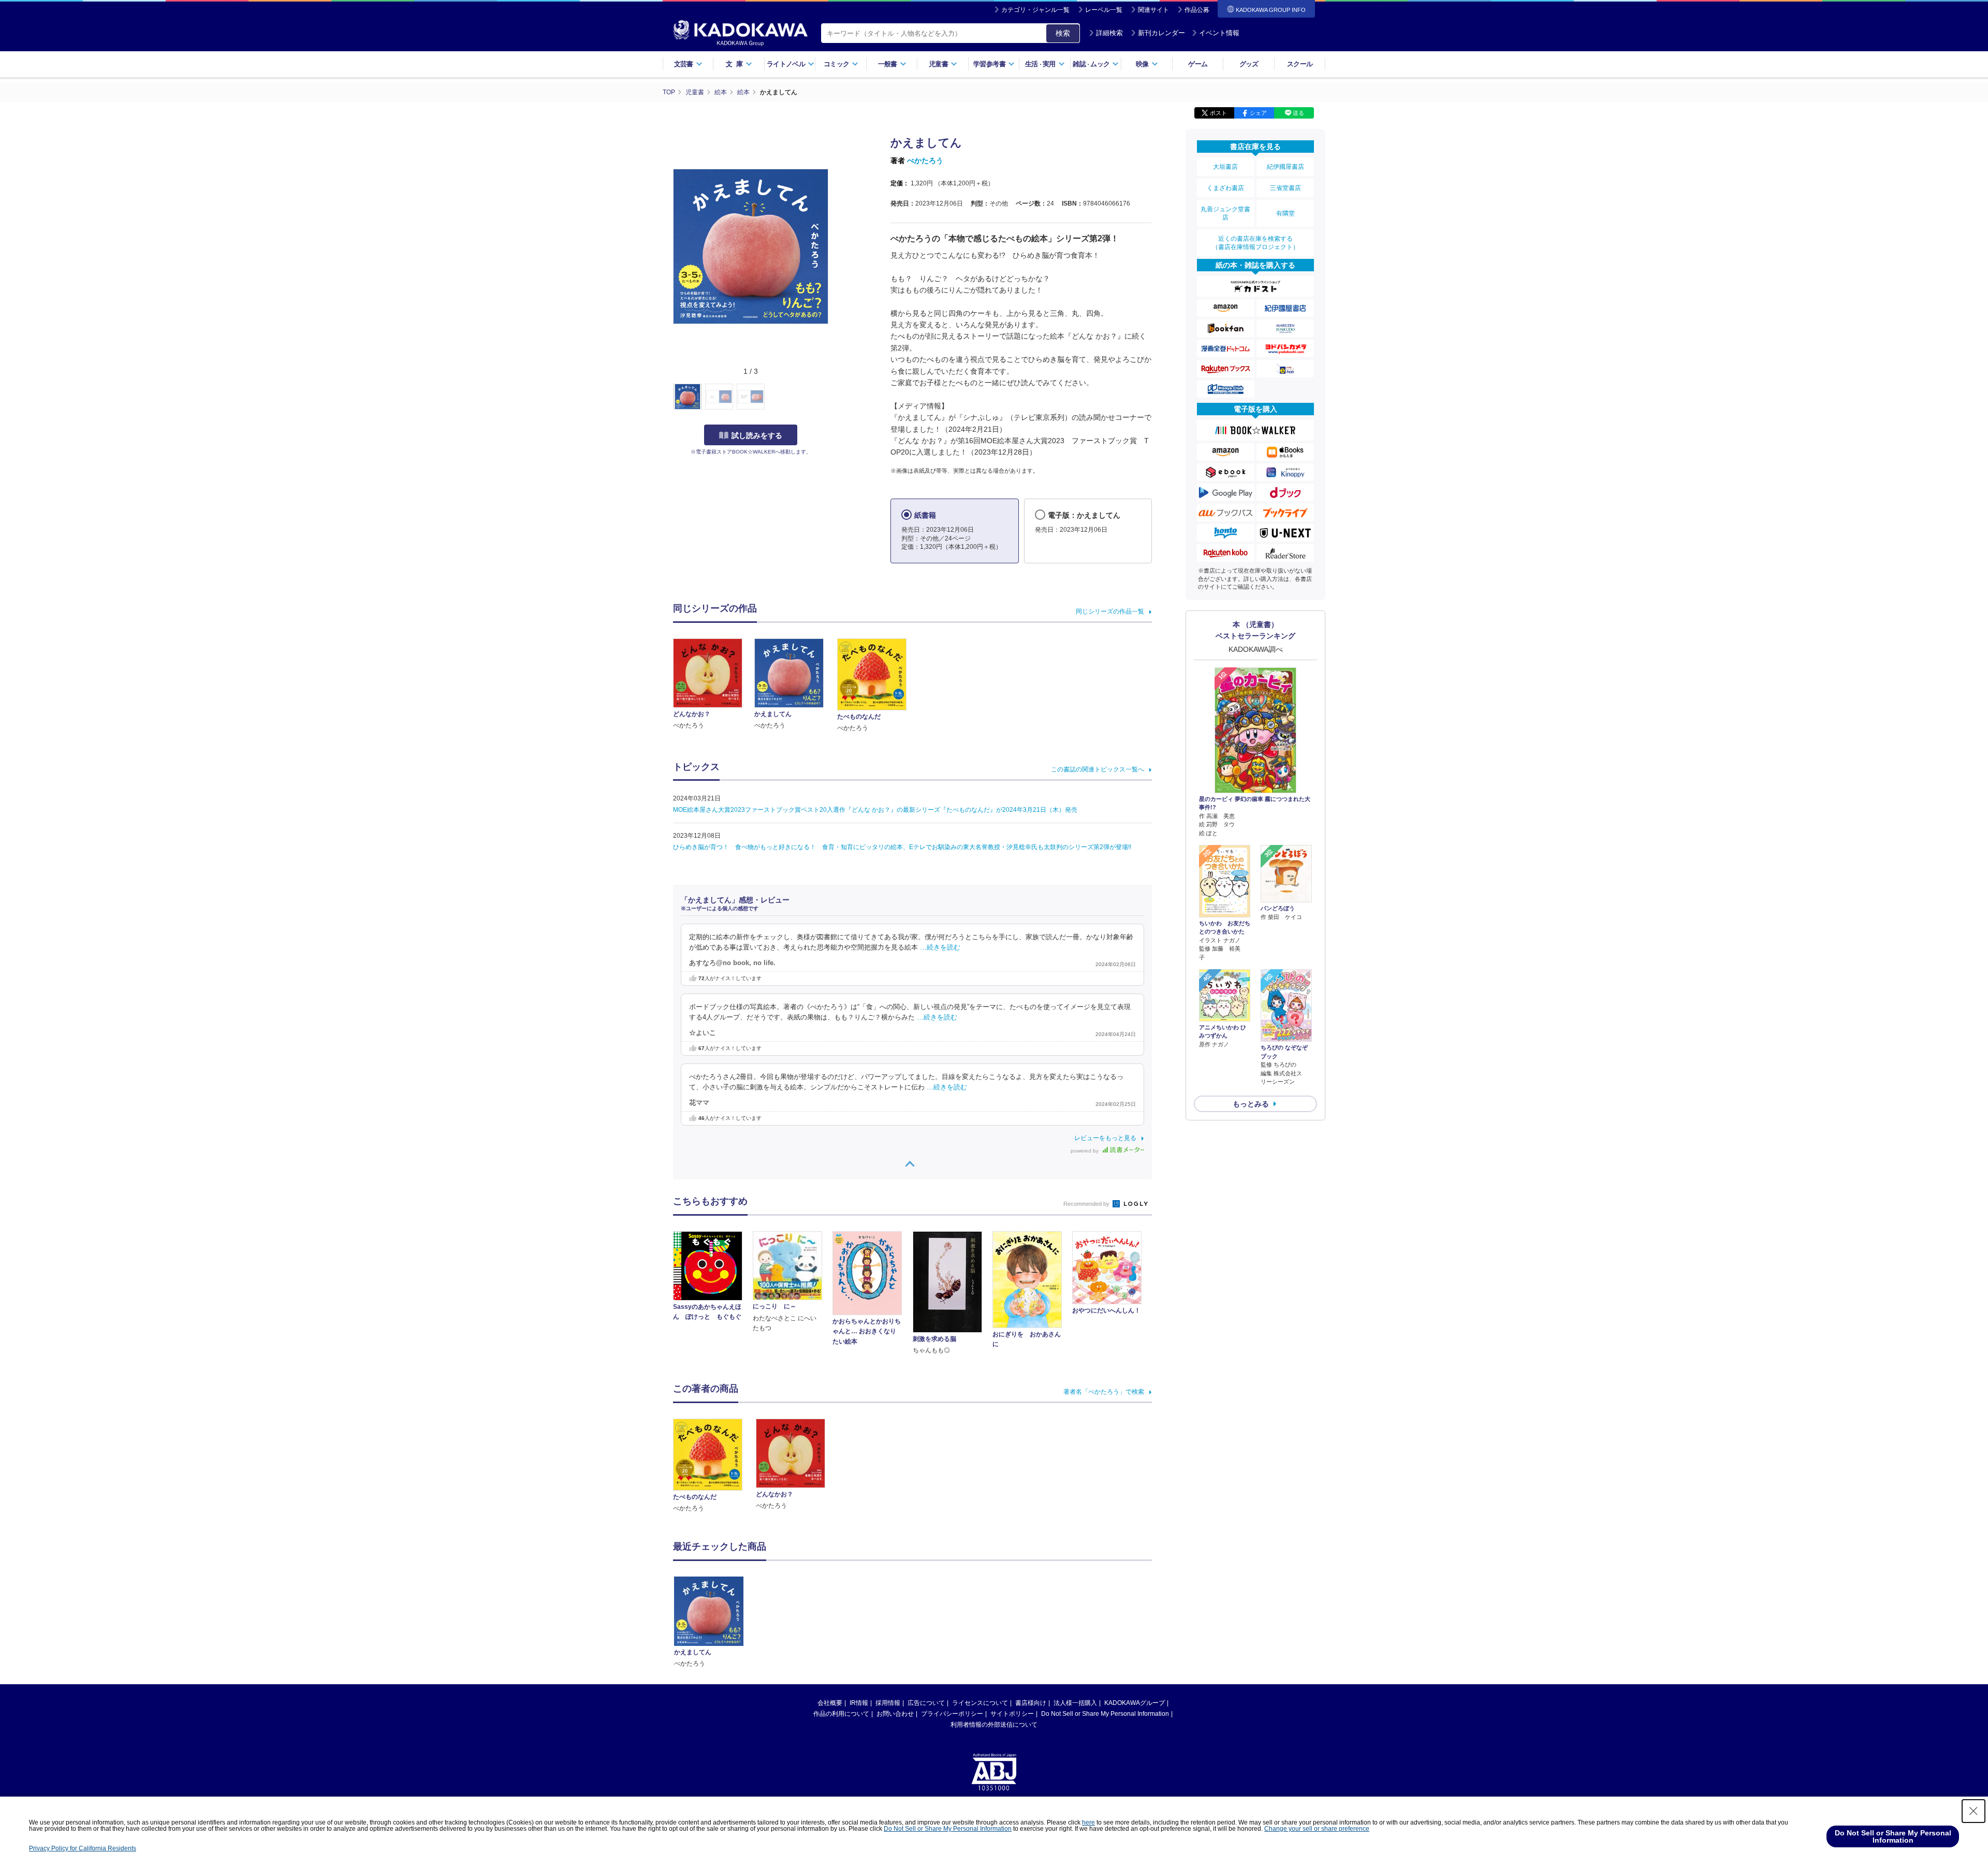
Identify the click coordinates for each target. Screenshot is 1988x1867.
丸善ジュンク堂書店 (1225, 213)
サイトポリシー (1012, 1714)
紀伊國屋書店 (1285, 167)
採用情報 (888, 1703)
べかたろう (925, 161)
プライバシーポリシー (952, 1714)
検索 (1063, 33)
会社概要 (830, 1703)
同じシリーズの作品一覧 (1110, 611)
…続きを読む (940, 947)
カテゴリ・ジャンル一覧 (1035, 10)
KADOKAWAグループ (1135, 1703)
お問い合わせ (895, 1714)
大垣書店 (1225, 167)
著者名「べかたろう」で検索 (1104, 1392)
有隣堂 (1285, 213)
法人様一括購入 (1075, 1703)
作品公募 (1197, 10)
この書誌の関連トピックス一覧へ (1098, 769)
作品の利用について (841, 1714)
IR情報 (859, 1703)
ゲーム (1198, 64)
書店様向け (1031, 1703)
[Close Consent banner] (1974, 1811)
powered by (1085, 1151)
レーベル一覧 (1104, 10)
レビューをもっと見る (1105, 1138)
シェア (1258, 113)
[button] (834, 397)
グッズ (1249, 64)
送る (1298, 113)
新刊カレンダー (1161, 33)
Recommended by (1087, 1204)
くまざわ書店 (1225, 188)
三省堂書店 (1285, 188)
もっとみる (1251, 1104)
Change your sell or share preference (1317, 1829)
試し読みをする (757, 435)
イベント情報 (1219, 33)
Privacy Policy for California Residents (83, 1848)
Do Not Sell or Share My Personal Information (1105, 1714)
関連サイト (1153, 10)
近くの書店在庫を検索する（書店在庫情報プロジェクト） (1255, 243)
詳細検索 (1109, 33)
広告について (926, 1703)
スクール (1300, 64)
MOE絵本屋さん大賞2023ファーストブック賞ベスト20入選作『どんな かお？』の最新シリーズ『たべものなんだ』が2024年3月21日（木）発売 (875, 810)
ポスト (1218, 113)
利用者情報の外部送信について (994, 1725)
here (1088, 1822)
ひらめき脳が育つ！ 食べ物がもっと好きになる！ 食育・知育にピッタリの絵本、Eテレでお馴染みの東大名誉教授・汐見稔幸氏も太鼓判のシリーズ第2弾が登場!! (902, 847)
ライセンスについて (980, 1703)
